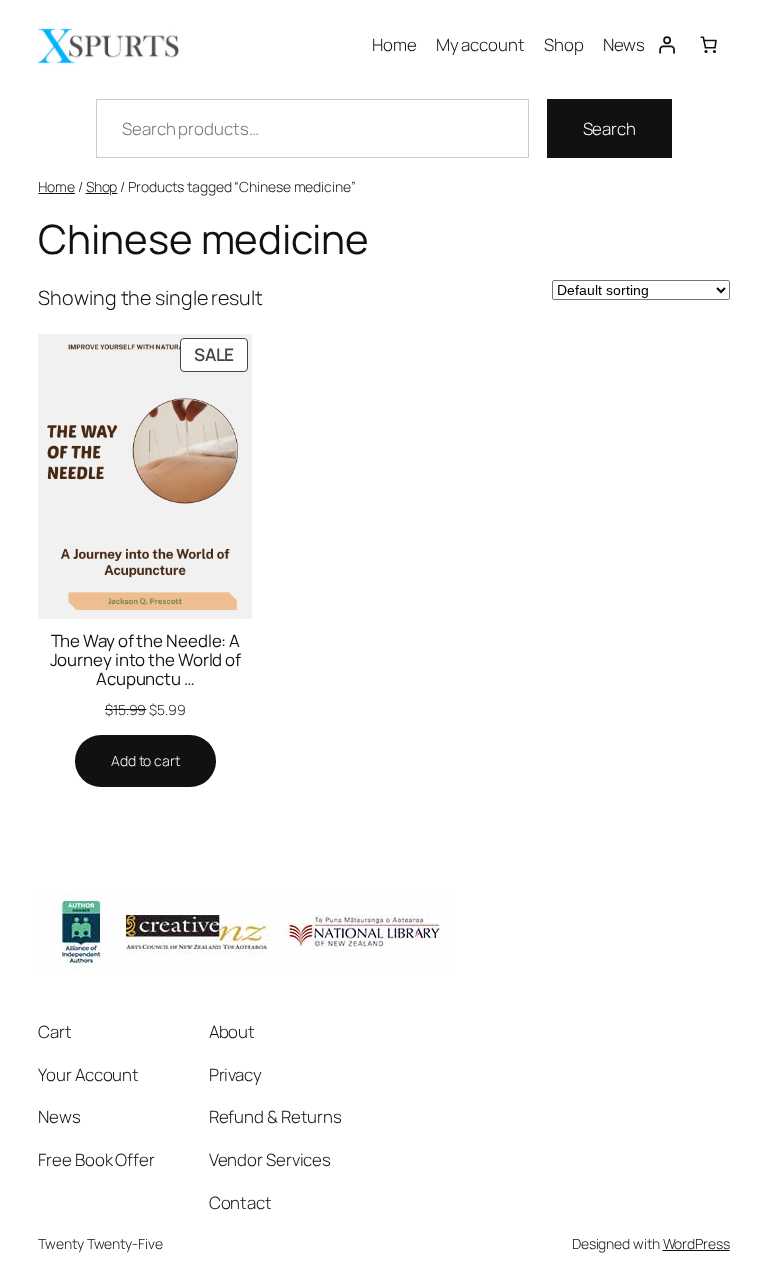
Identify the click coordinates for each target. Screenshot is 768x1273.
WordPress (696, 1243)
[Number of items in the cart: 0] (708, 44)
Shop (102, 186)
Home (56, 186)
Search (609, 128)
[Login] (666, 44)
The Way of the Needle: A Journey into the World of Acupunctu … (146, 659)
